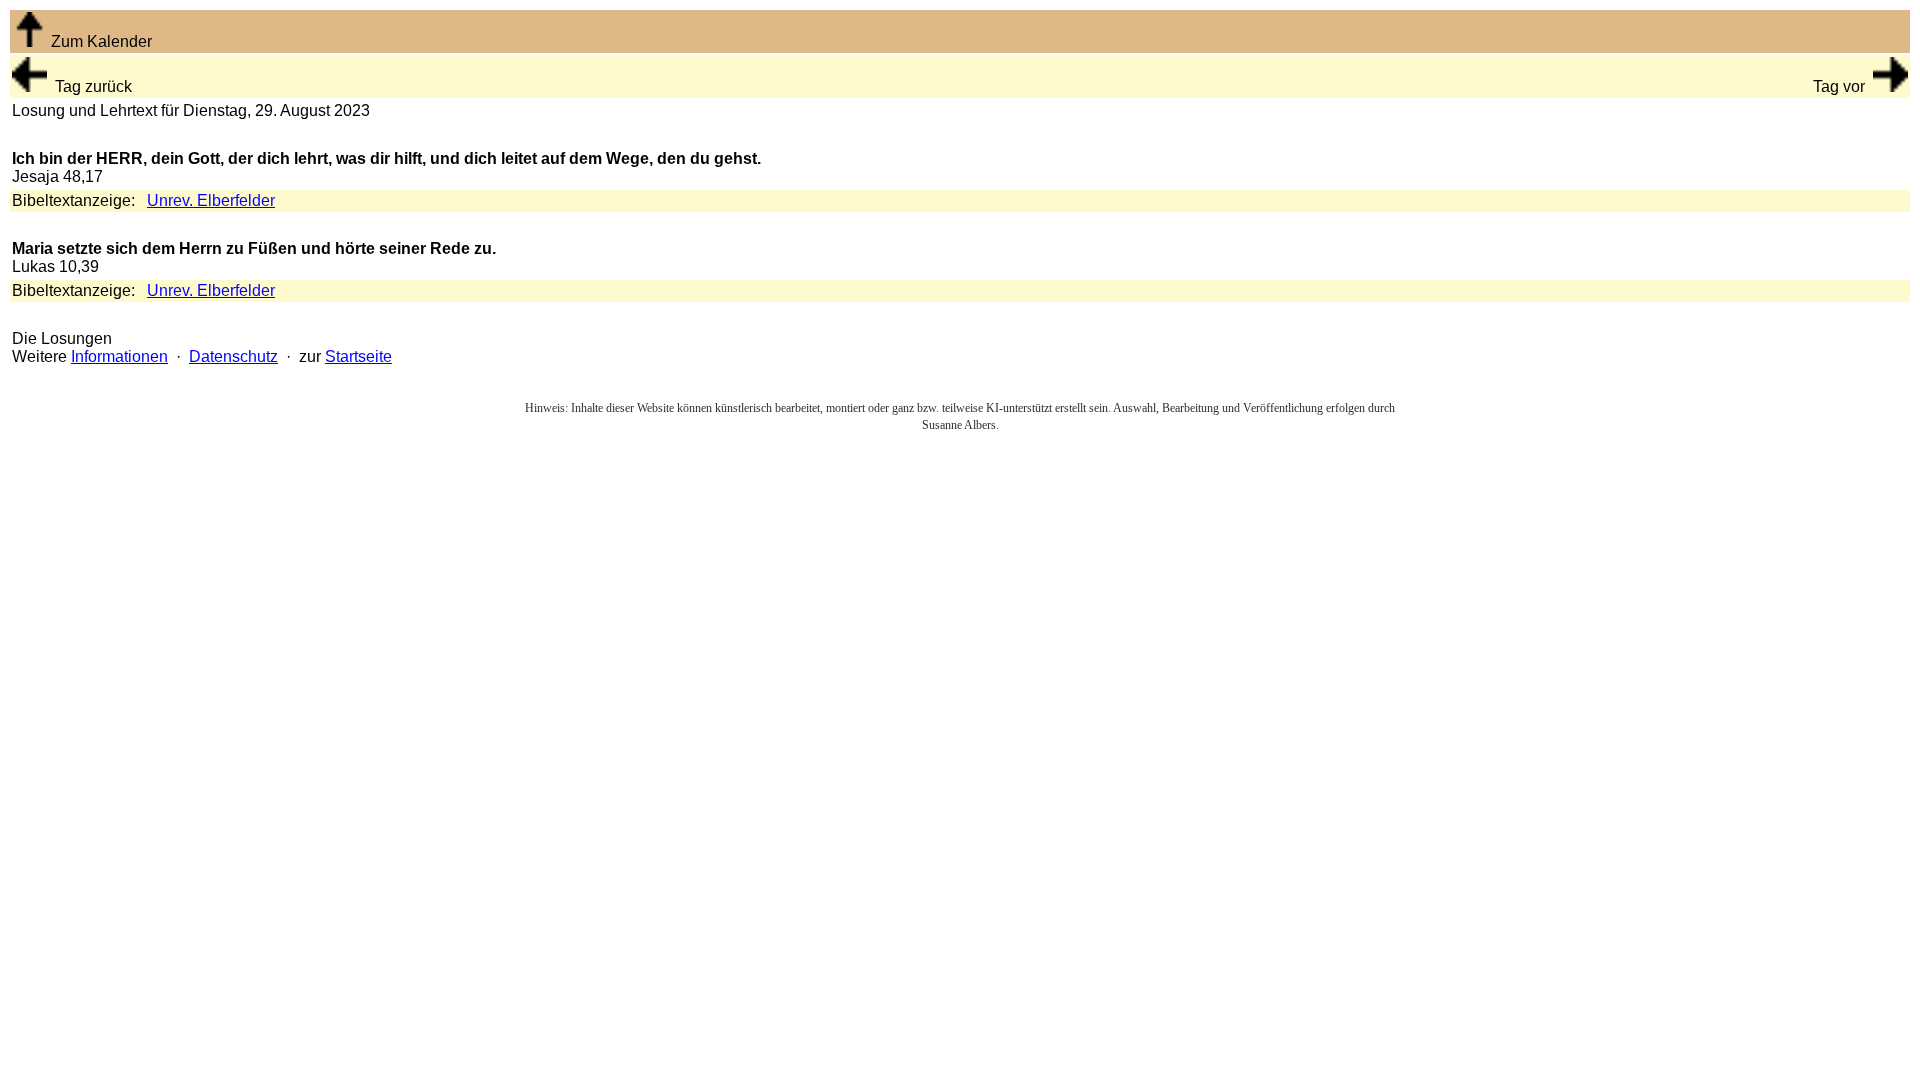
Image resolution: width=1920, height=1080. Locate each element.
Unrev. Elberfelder (211, 200)
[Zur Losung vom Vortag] (29, 86)
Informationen (119, 356)
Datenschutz (233, 356)
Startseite (358, 356)
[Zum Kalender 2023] (29, 41)
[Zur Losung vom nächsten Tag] (1890, 86)
